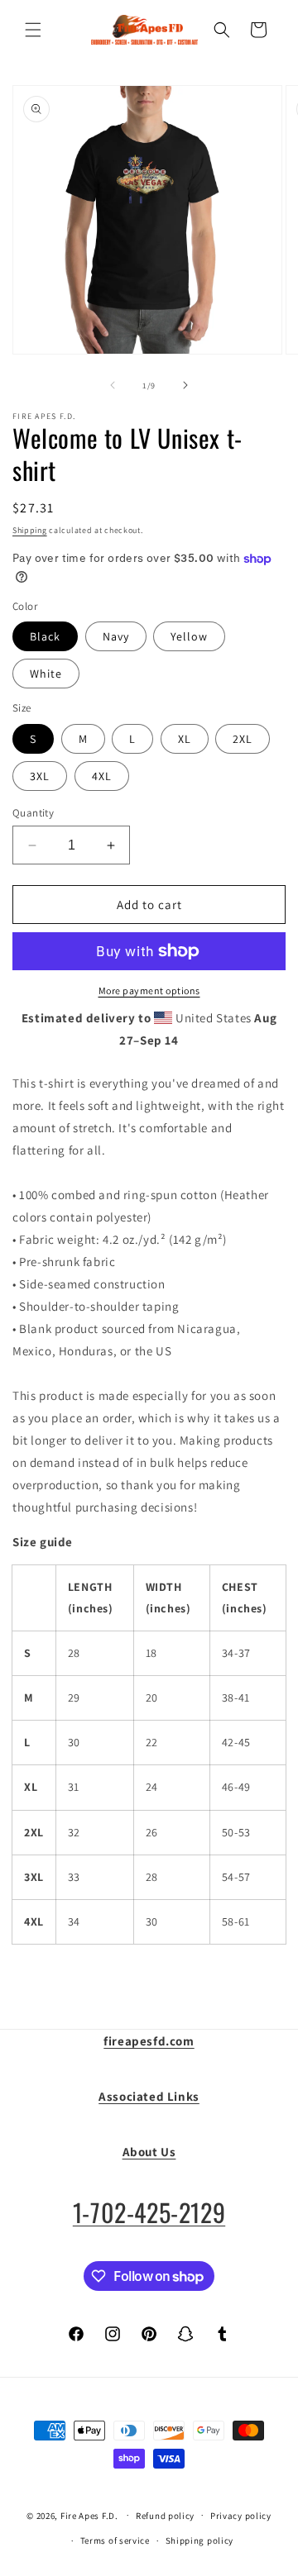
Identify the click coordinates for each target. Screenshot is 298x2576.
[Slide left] (113, 385)
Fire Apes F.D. (89, 2515)
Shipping (30, 530)
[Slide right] (185, 385)
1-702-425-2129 (149, 2212)
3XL (40, 776)
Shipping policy (200, 2540)
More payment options (149, 990)
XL (185, 739)
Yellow (189, 636)
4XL (102, 776)
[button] (33, 30)
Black (45, 636)
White (46, 674)
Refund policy (165, 2516)
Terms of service (115, 2540)
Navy (116, 636)
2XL (243, 739)
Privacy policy (241, 2516)
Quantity (33, 813)
